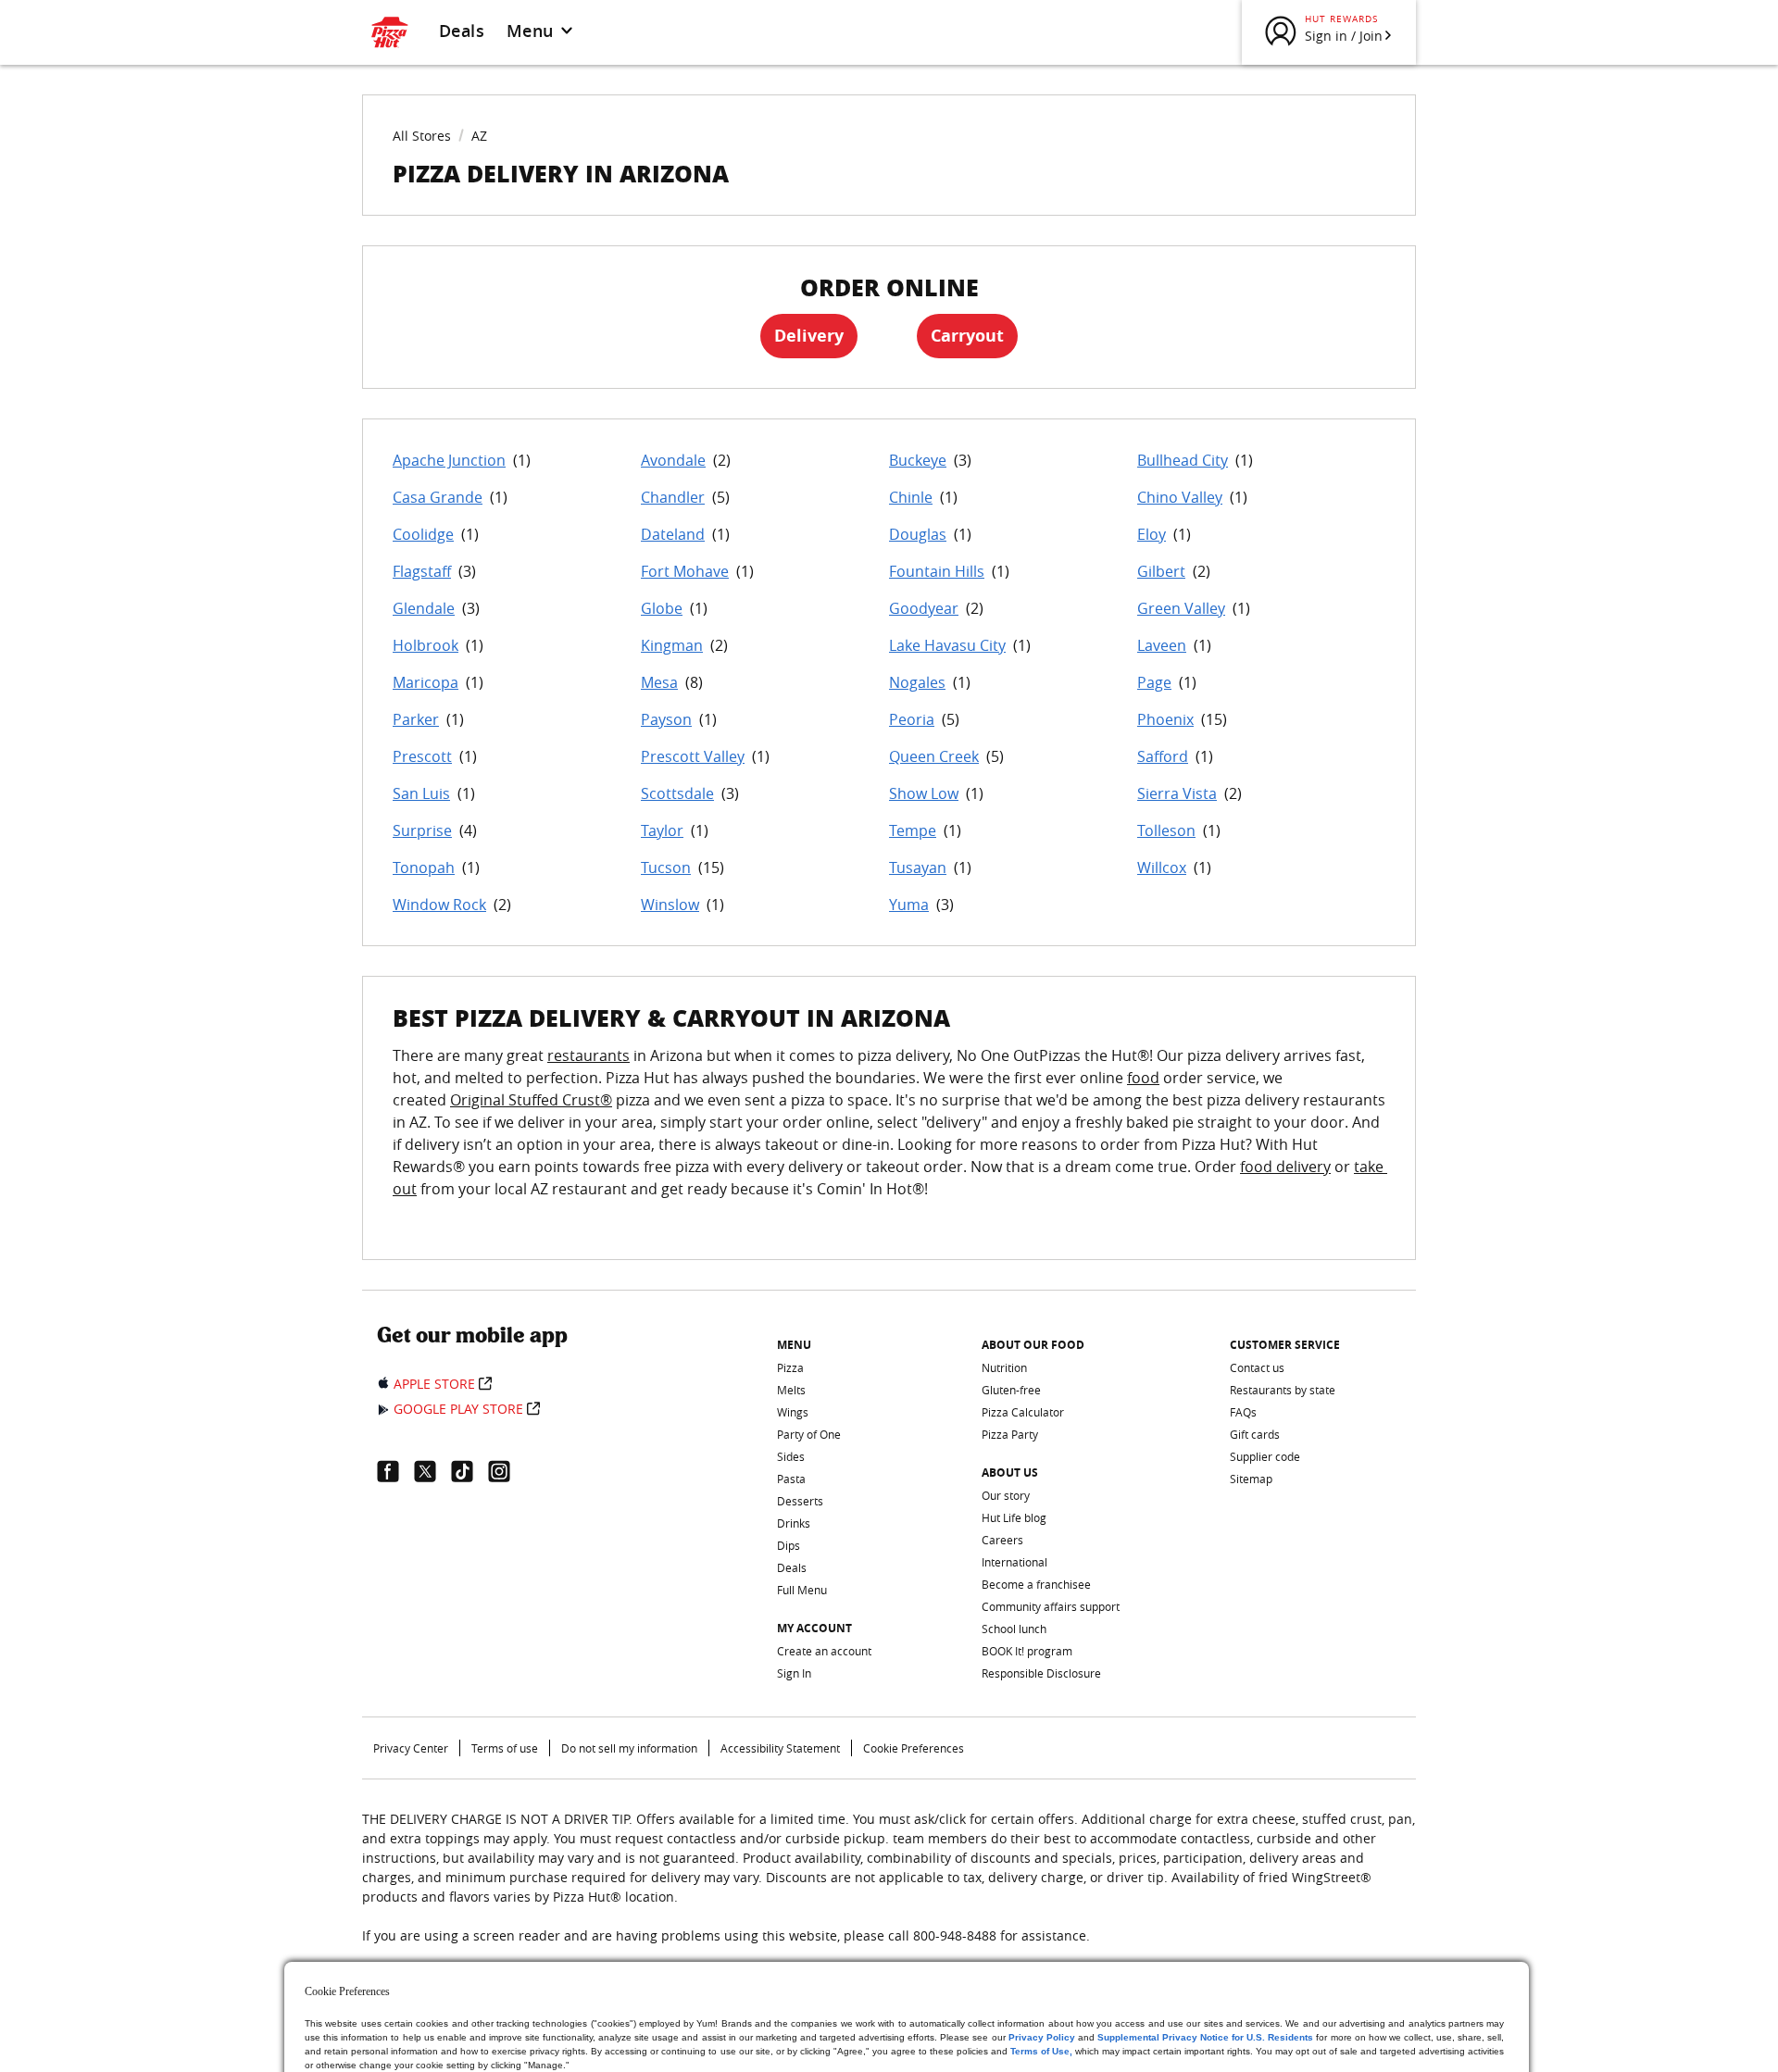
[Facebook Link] (395, 1471)
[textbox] (889, 1133)
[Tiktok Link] (470, 1471)
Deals (462, 31)
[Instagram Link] (507, 1471)
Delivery (809, 336)
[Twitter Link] (432, 1471)
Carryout (967, 336)
